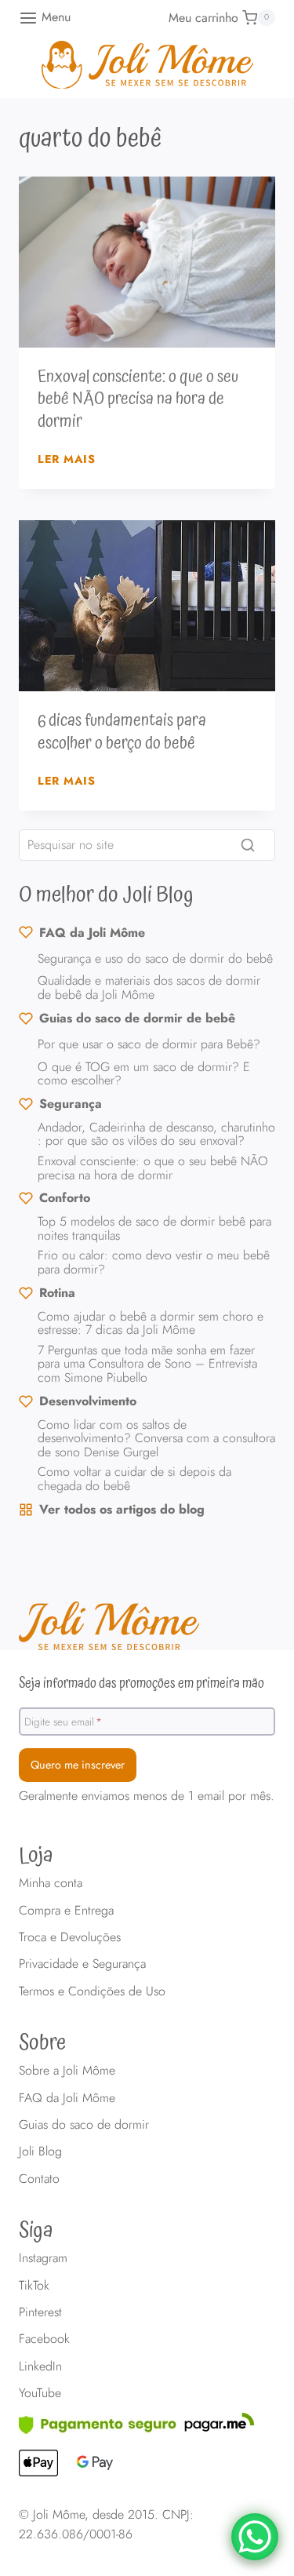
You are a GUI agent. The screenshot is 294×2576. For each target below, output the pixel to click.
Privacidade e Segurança (82, 1964)
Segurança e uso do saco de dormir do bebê (155, 958)
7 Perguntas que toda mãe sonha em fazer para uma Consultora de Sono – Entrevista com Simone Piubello (147, 1364)
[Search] (248, 845)
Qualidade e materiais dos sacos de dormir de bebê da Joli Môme (149, 987)
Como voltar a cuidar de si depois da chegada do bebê (134, 1479)
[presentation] (147, 262)
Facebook (44, 2339)
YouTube (40, 2393)
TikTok (34, 2285)
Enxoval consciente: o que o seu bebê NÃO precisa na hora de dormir (138, 399)
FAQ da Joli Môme (92, 933)
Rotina (57, 1293)
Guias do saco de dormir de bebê (137, 1018)
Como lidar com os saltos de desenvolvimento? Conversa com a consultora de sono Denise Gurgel (156, 1438)
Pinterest (40, 2312)
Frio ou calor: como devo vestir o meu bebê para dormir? (154, 1262)
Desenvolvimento (88, 1401)
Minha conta (51, 1883)
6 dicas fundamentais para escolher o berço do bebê (122, 732)
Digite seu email (63, 1721)
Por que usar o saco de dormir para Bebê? (149, 1044)
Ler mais (67, 459)
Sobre (42, 2043)
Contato (39, 2179)
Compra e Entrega (66, 1910)
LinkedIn (40, 2366)
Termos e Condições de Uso (92, 1991)
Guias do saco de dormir (84, 2124)
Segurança (71, 1104)
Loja (36, 1856)
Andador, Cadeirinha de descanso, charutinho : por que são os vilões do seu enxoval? (156, 1134)
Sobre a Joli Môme (67, 2070)
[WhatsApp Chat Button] (255, 2537)
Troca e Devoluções (70, 1937)
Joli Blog (40, 2151)
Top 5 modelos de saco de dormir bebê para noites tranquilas (154, 1228)
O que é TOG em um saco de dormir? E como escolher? (144, 1074)
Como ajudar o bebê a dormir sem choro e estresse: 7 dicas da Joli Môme (151, 1323)
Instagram (43, 2258)
